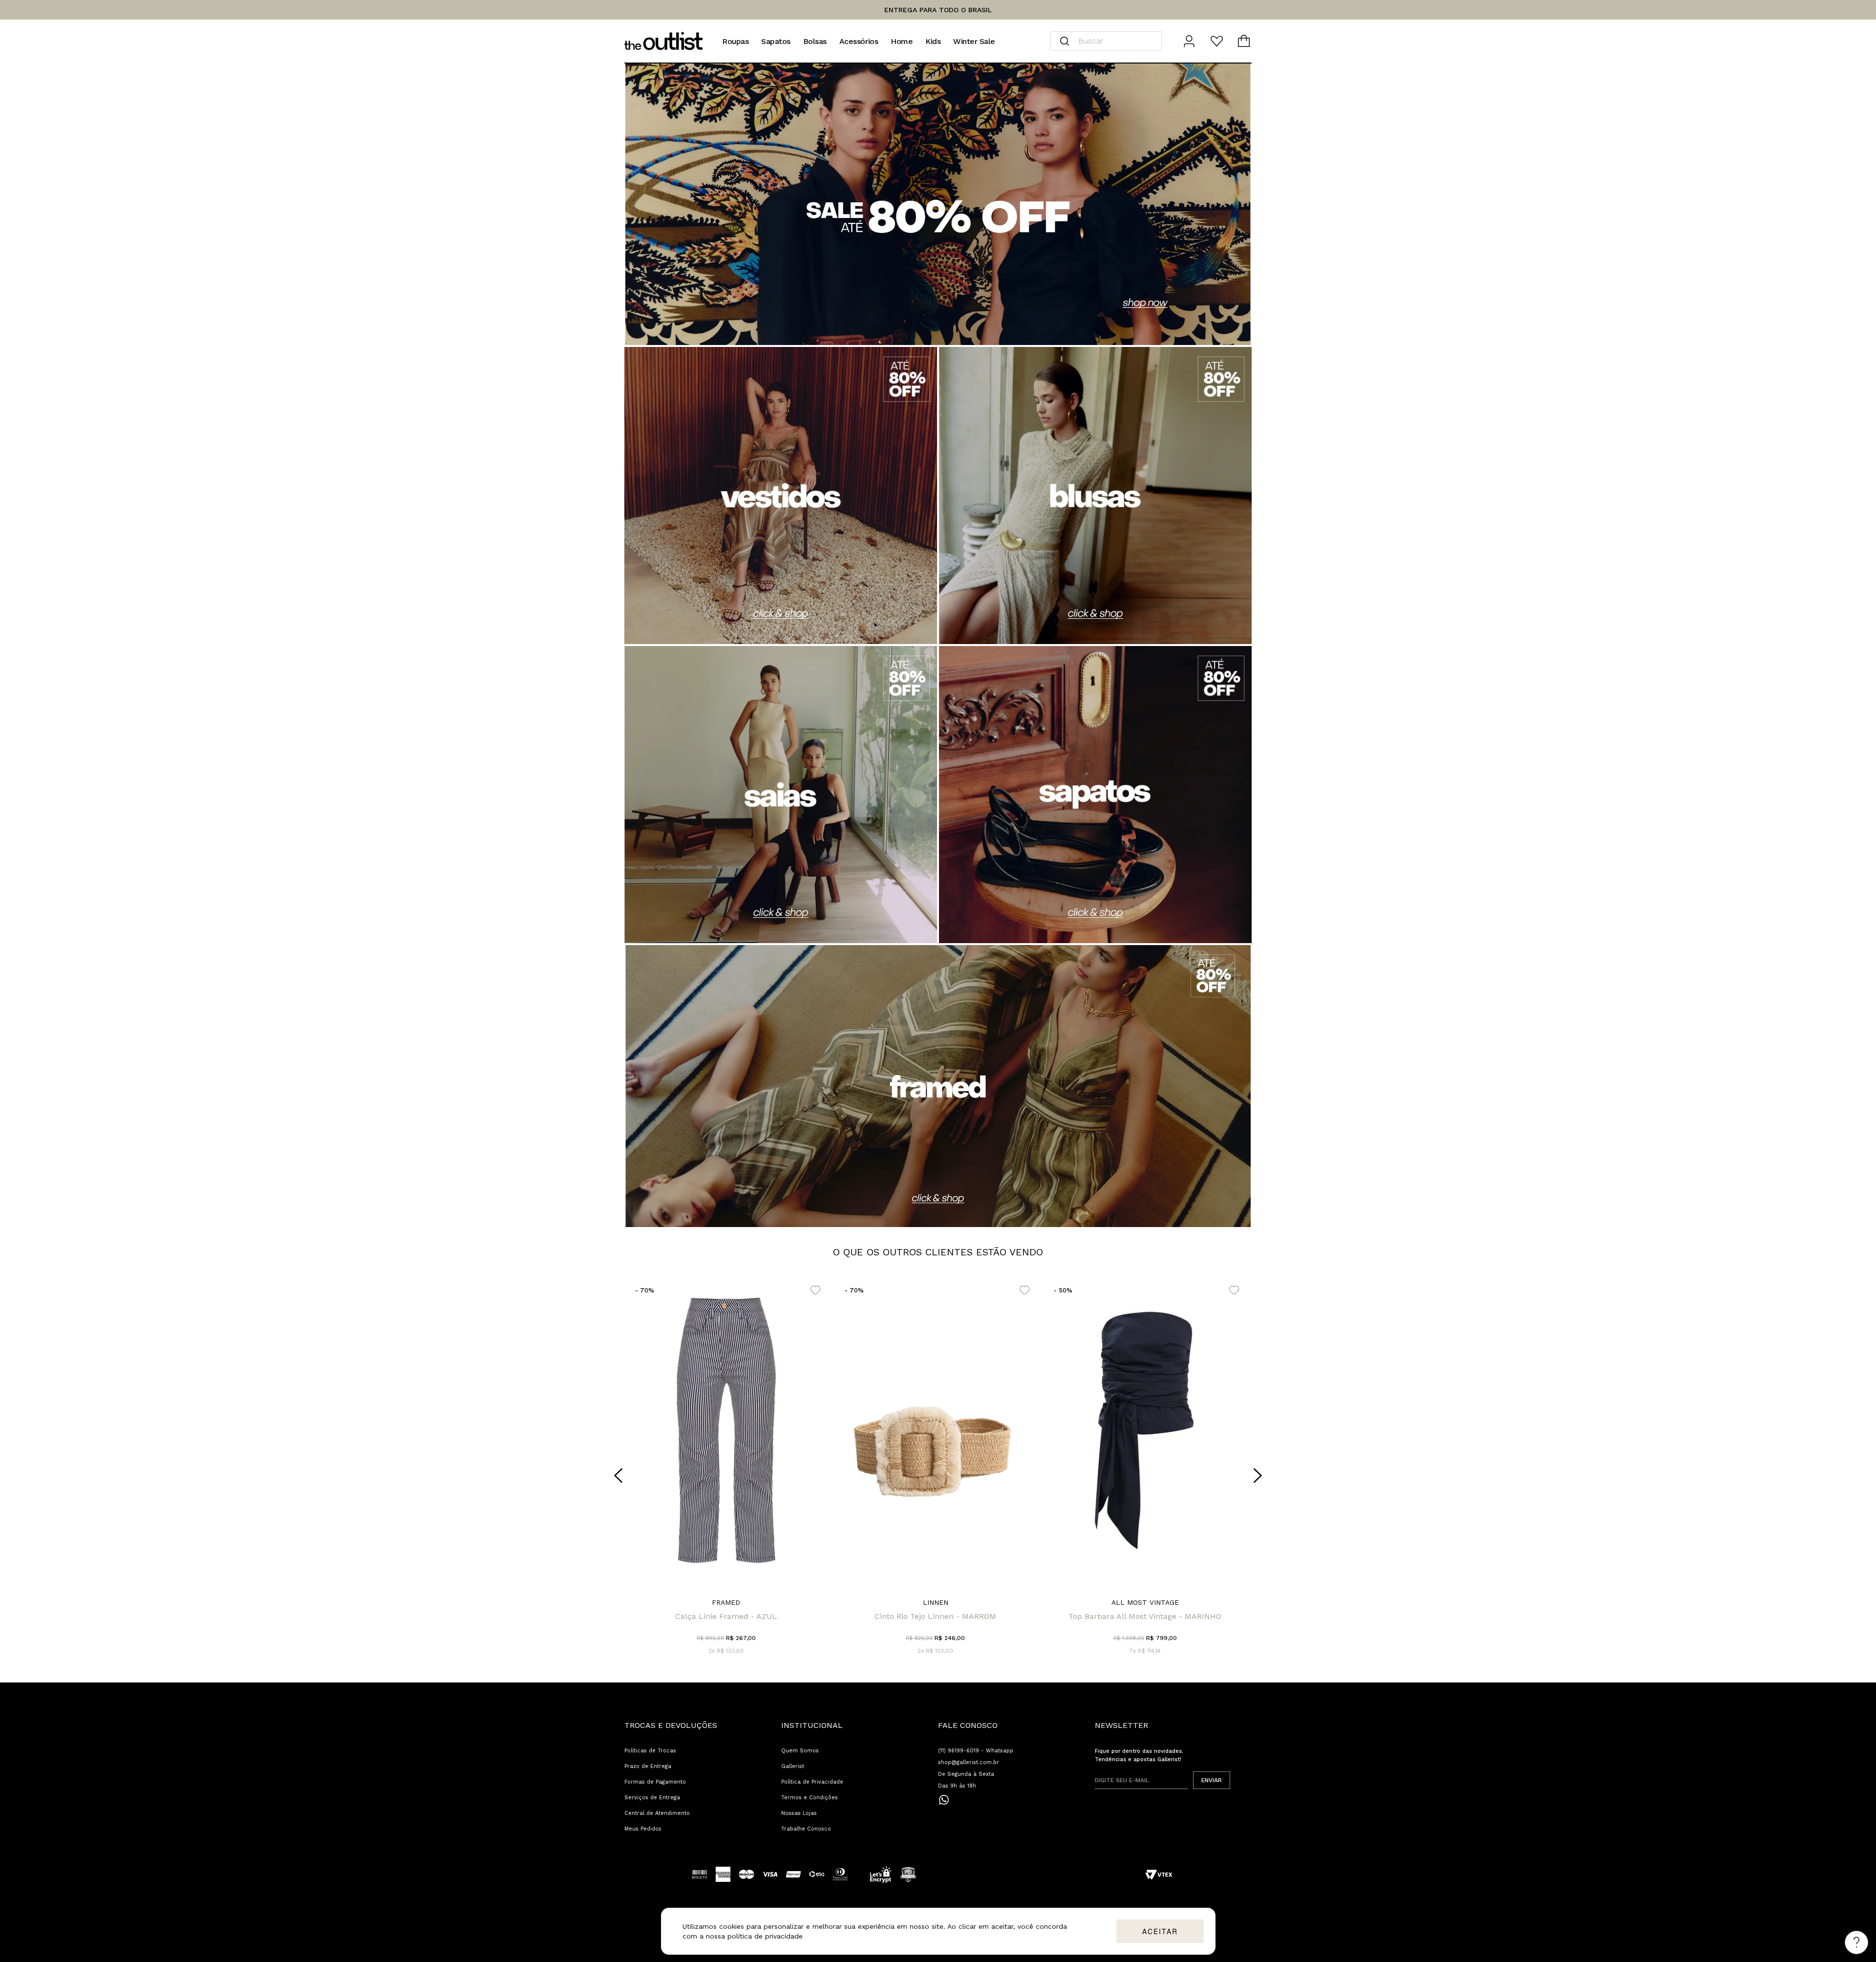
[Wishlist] (1216, 41)
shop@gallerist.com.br (969, 1762)
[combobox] (1106, 41)
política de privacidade (765, 1936)
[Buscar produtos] (1065, 41)
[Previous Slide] (618, 1476)
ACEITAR (1160, 1931)
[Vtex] (1159, 1875)
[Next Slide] (1258, 1476)
